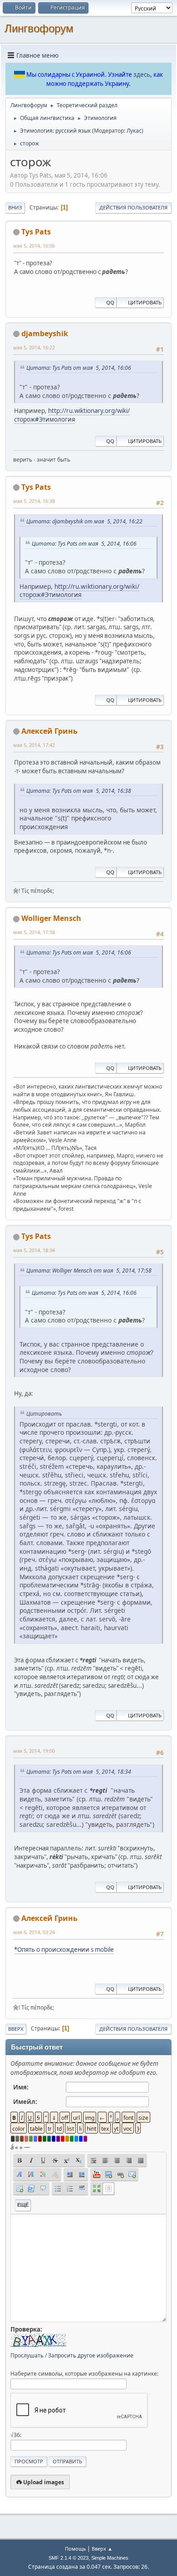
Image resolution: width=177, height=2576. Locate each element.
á (12, 2147)
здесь (142, 75)
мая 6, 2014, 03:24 (34, 1932)
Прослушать (27, 2355)
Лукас (134, 131)
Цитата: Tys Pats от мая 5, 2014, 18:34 (79, 1772)
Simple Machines (110, 2558)
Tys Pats (36, 232)
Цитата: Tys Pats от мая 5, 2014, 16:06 (79, 368)
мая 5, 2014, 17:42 (34, 745)
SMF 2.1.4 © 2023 (69, 2558)
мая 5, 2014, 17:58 (34, 932)
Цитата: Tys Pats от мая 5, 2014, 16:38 (79, 791)
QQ (110, 302)
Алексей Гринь (49, 731)
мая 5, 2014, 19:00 (34, 1751)
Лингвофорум (39, 28)
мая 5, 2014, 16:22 (34, 347)
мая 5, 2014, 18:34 (34, 1250)
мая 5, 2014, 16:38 (34, 501)
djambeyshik (45, 333)
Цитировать (145, 302)
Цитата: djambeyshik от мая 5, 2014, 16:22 (84, 521)
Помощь (75, 2549)
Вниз (15, 207)
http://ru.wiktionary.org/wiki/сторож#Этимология (72, 415)
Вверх (16, 2029)
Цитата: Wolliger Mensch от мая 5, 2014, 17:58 (89, 1271)
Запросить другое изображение (91, 2355)
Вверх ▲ (102, 2549)
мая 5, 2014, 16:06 (34, 246)
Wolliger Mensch (51, 918)
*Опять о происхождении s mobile (64, 1949)
